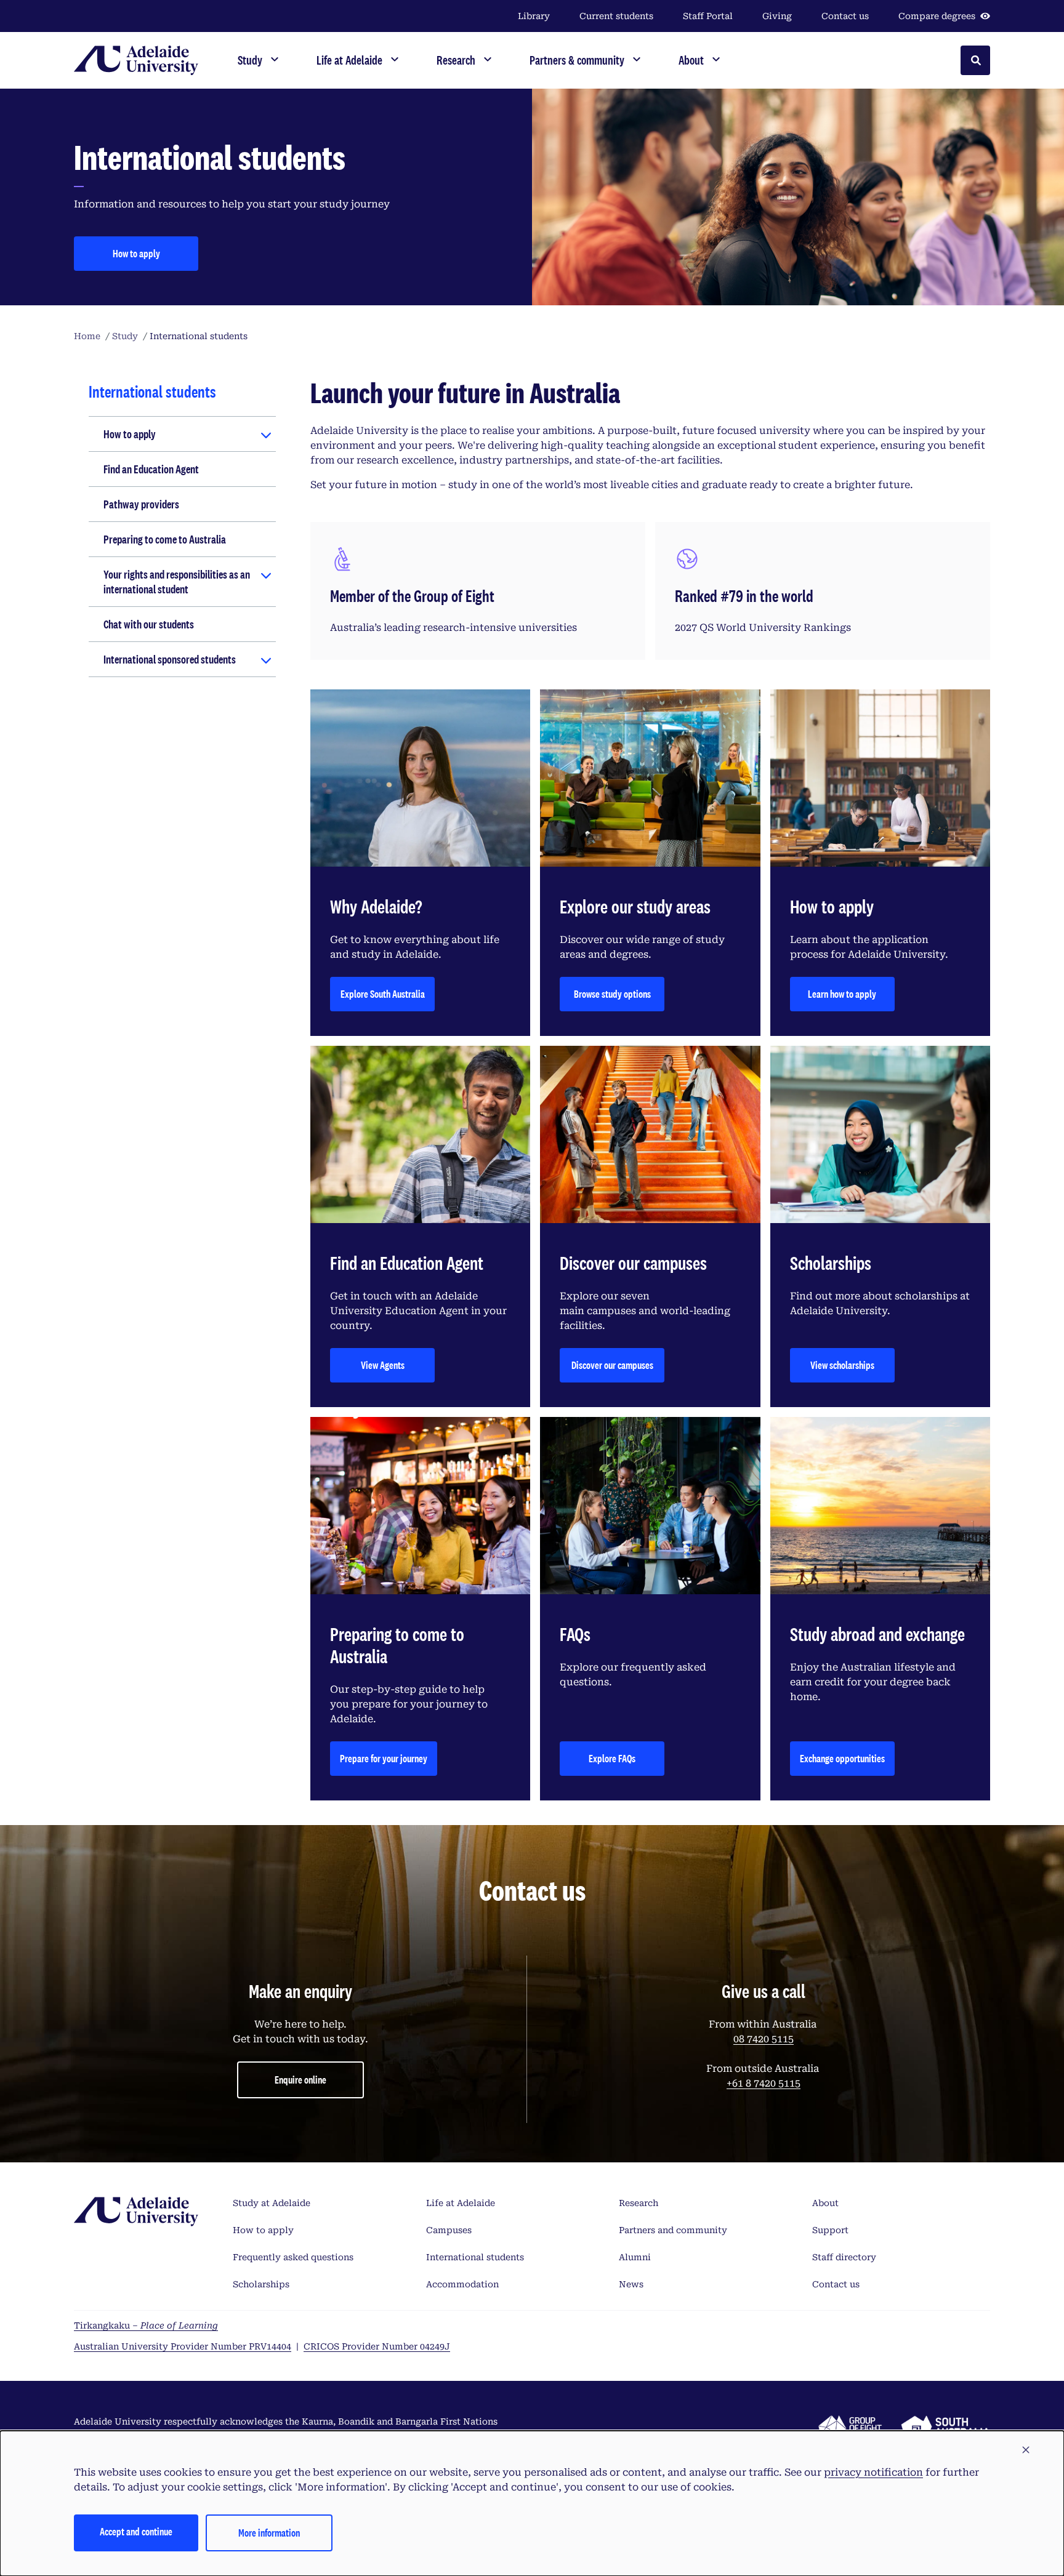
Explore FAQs (612, 1758)
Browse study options (612, 994)
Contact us (845, 16)
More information (269, 2533)
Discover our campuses (612, 1365)
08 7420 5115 (764, 2039)
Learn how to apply (842, 994)
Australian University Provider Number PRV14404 (183, 2346)
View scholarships (842, 1365)
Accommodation (462, 2284)
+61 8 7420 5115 (764, 2083)
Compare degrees (937, 16)
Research (639, 2203)
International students (475, 2257)
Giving (777, 16)
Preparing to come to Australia (165, 539)
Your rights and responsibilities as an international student (177, 582)
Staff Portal (708, 16)
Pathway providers (141, 504)
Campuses (449, 2230)
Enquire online (300, 2080)
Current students (616, 16)
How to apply (136, 253)
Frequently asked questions (293, 2257)
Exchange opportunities (842, 1758)
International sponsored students (170, 659)
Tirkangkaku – (146, 2325)
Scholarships (261, 2284)
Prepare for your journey (384, 1758)
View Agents (383, 1365)
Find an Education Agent (151, 469)
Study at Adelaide (272, 2203)
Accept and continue (136, 2531)
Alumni (635, 2257)
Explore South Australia (383, 994)
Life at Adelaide (461, 2203)
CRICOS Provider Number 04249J (377, 2346)
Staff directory (844, 2257)
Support (830, 2230)
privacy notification (873, 2472)
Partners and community (673, 2230)
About (825, 2203)
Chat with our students (149, 624)
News (631, 2284)
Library (534, 16)
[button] (1026, 2450)
